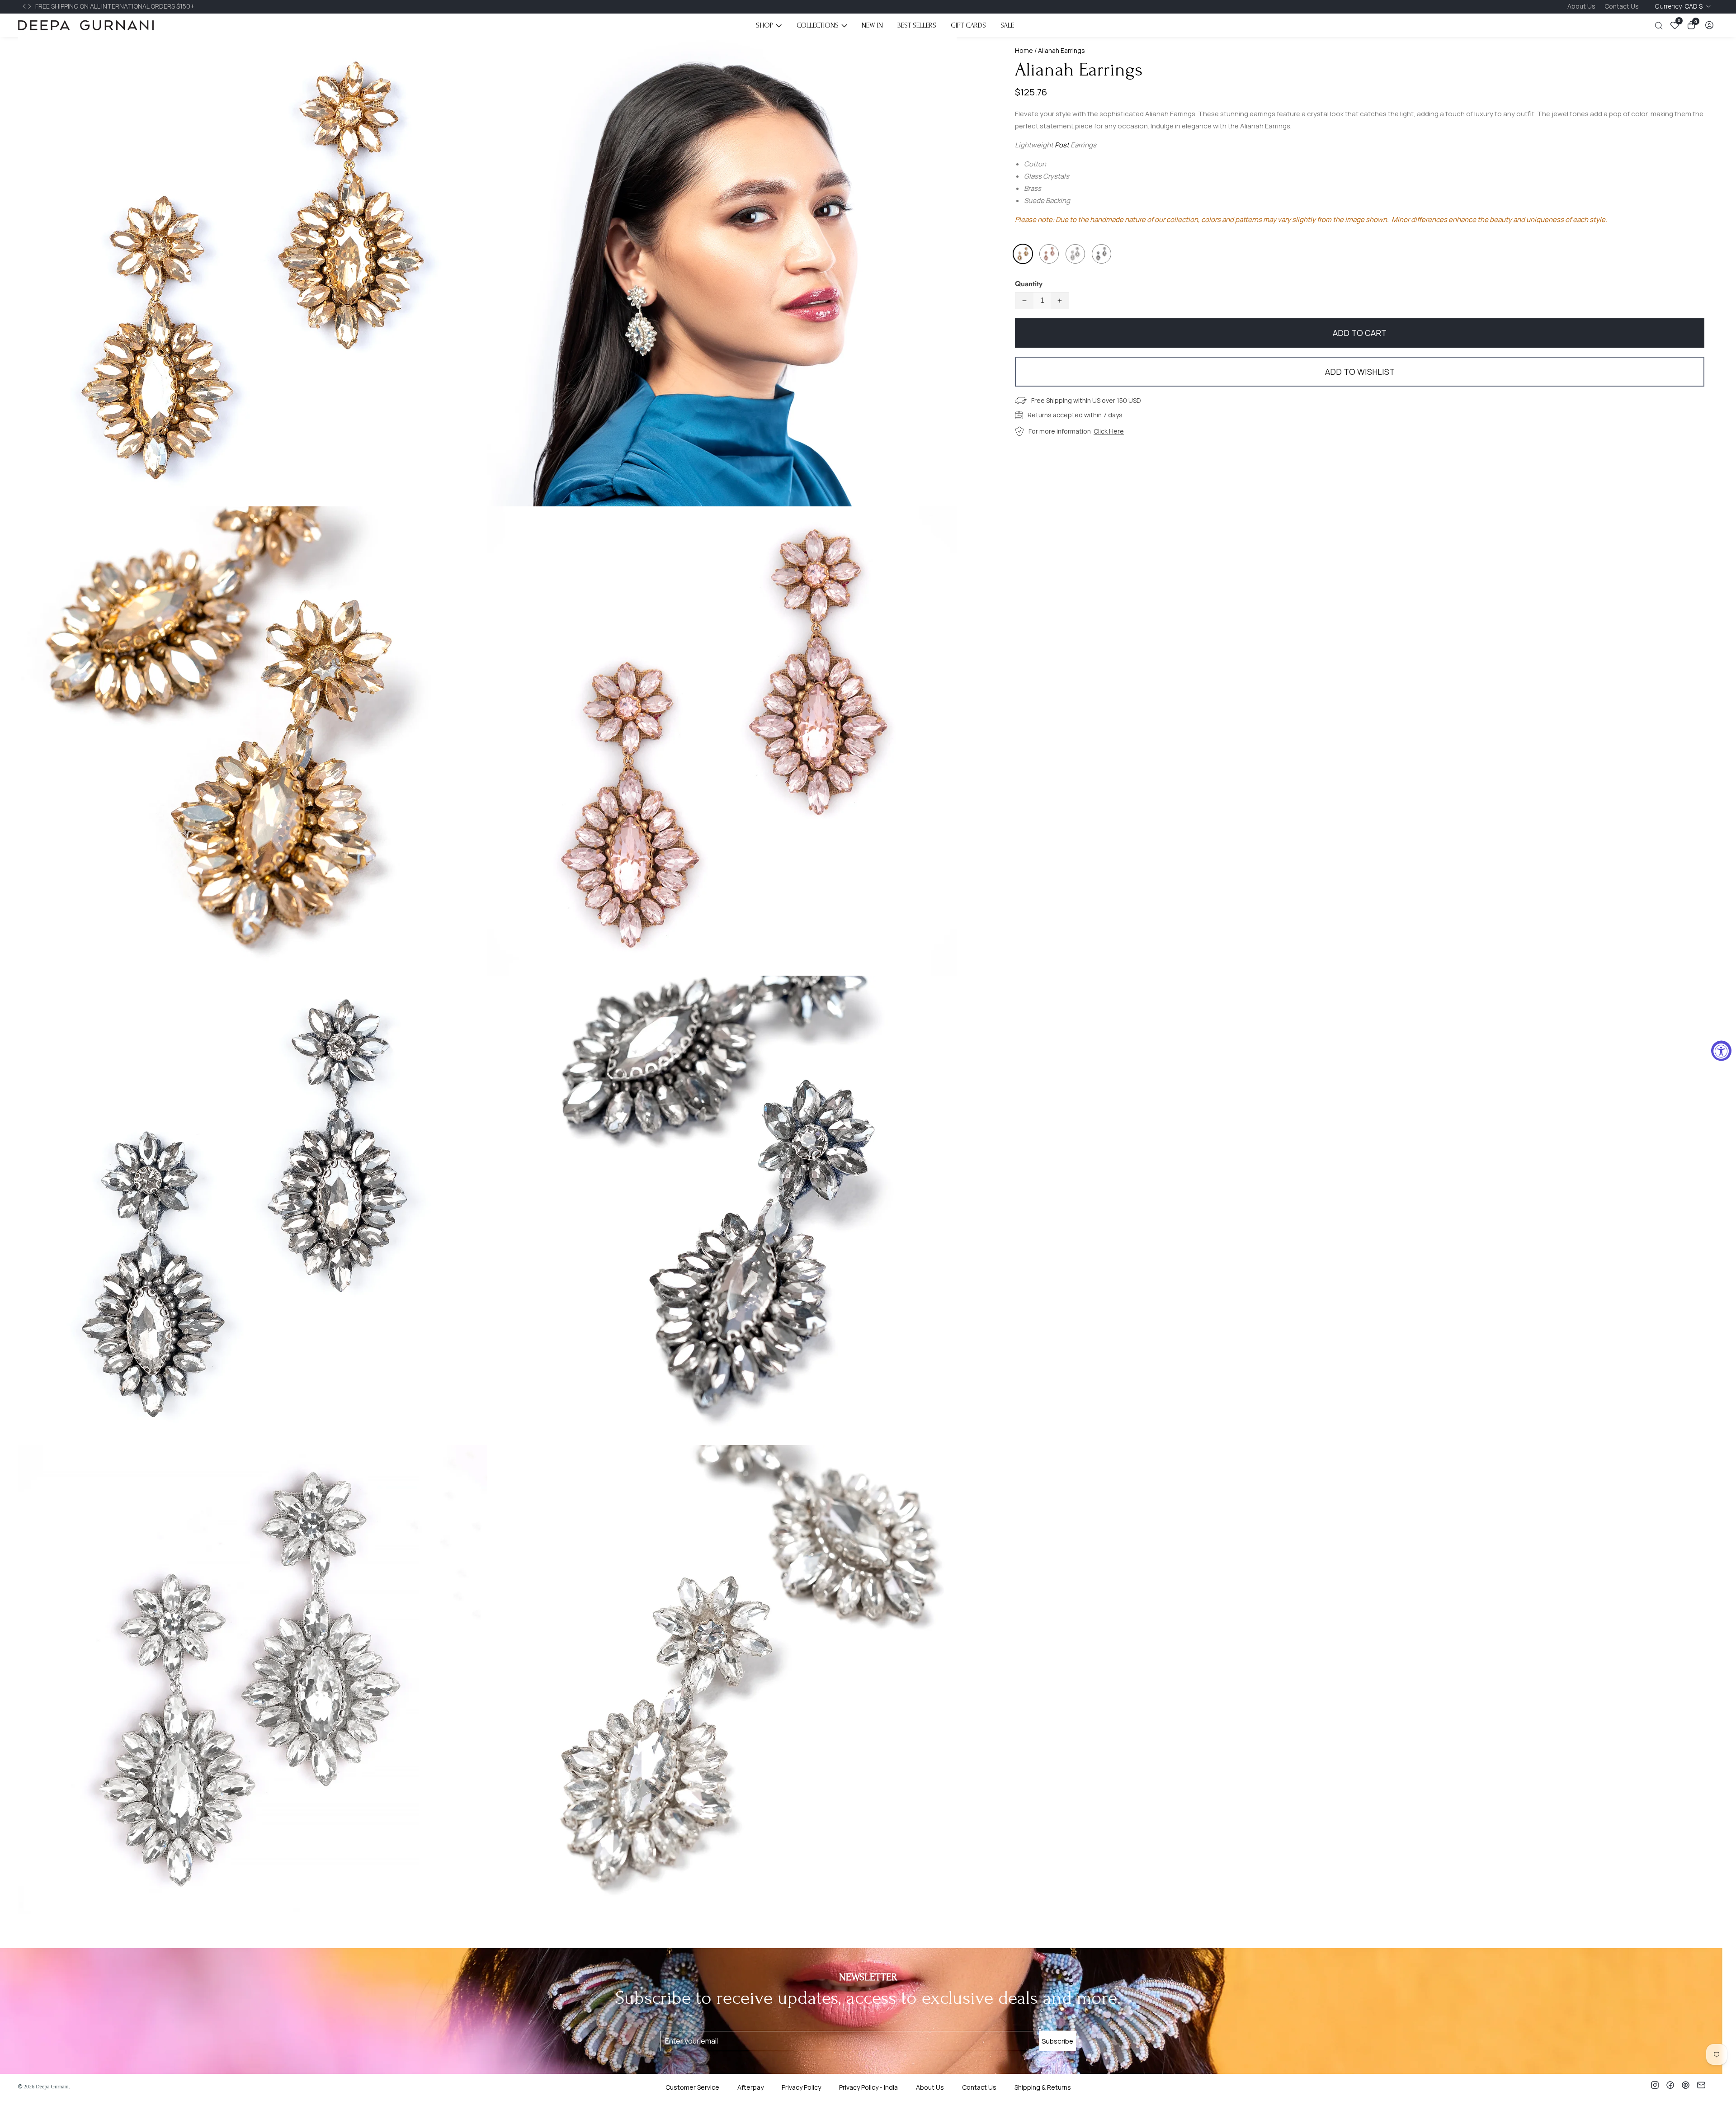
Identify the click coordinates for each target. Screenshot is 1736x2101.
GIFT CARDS (968, 25)
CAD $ (1679, 6)
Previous (25, 6)
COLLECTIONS (818, 25)
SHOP (764, 25)
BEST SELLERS (917, 25)
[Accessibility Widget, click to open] (1721, 1050)
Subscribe (1057, 2041)
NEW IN (872, 25)
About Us (1581, 6)
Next (31, 6)
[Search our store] (1661, 26)
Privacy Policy (801, 2087)
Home (1024, 50)
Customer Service (692, 2087)
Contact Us (1622, 6)
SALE (1007, 25)
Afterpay (750, 2087)
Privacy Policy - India (868, 2087)
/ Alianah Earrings (1059, 50)
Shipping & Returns (1043, 2087)
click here (1109, 431)
